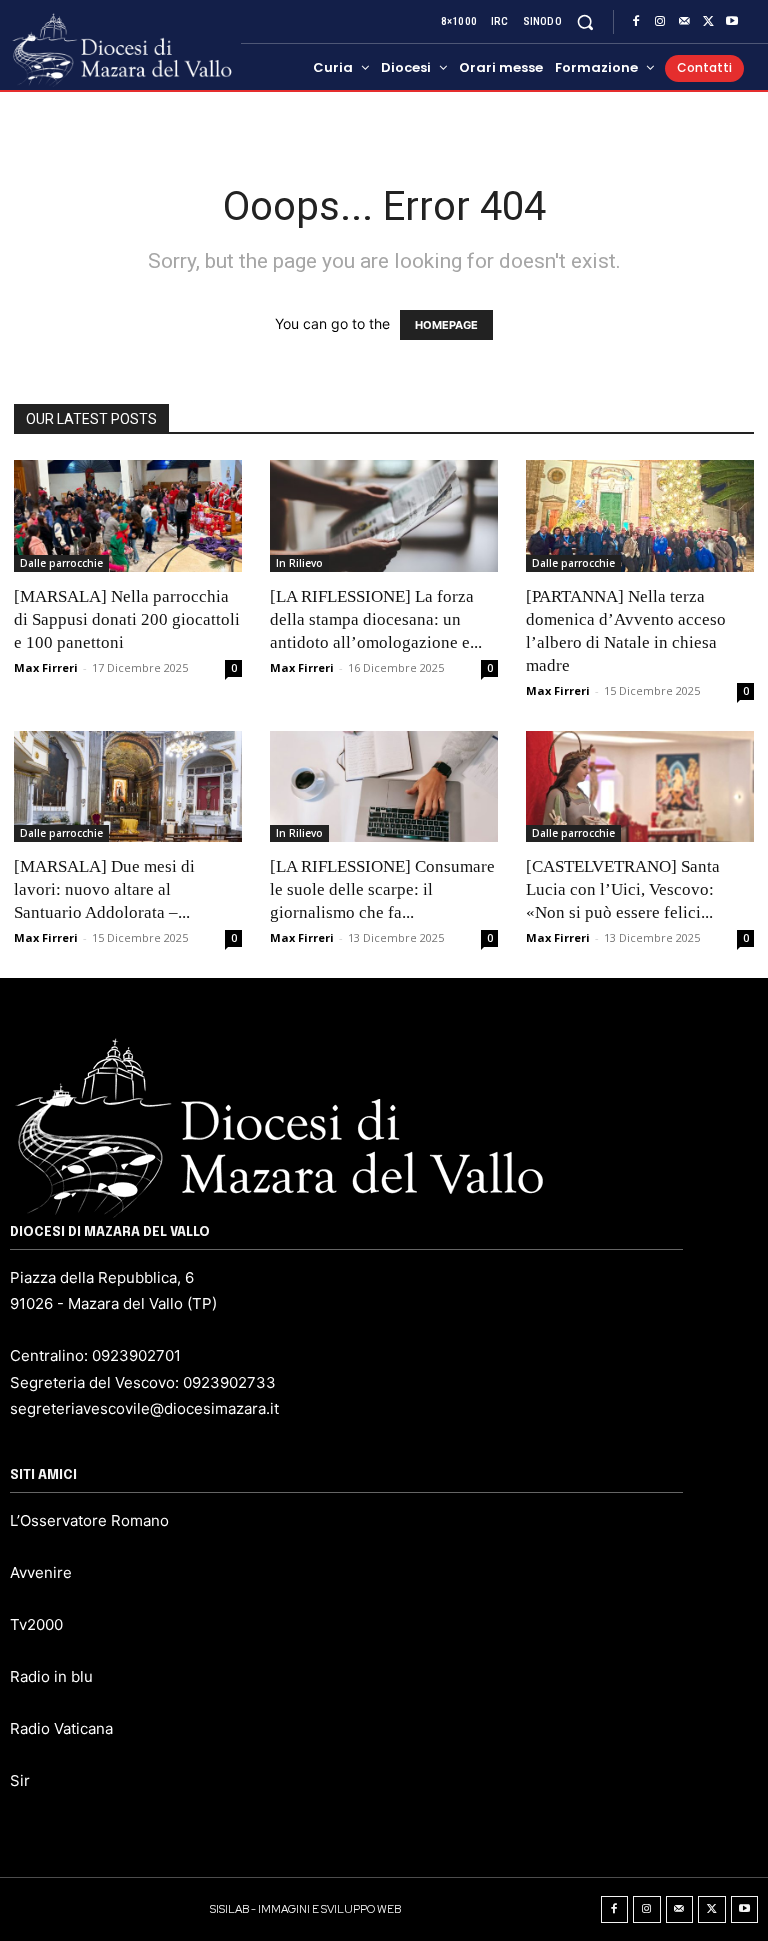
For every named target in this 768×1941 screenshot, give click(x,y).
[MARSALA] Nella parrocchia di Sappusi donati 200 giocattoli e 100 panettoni (127, 619)
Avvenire (41, 1572)
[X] (708, 22)
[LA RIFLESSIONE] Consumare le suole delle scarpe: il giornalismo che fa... (382, 889)
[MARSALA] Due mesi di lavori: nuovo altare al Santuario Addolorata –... (104, 889)
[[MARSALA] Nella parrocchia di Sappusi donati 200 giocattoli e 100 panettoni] (128, 516)
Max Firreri (46, 667)
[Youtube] (732, 22)
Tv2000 (36, 1624)
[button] (585, 21)
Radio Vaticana (61, 1728)
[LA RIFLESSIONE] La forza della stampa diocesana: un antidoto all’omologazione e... (376, 619)
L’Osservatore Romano (89, 1520)
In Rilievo (299, 563)
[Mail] (684, 22)
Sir (20, 1780)
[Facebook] (636, 22)
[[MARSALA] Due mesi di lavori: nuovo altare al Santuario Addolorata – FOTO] (128, 787)
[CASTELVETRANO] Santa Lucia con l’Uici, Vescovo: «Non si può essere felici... (623, 889)
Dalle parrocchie (61, 563)
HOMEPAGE (446, 325)
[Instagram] (660, 22)
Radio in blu (51, 1676)
